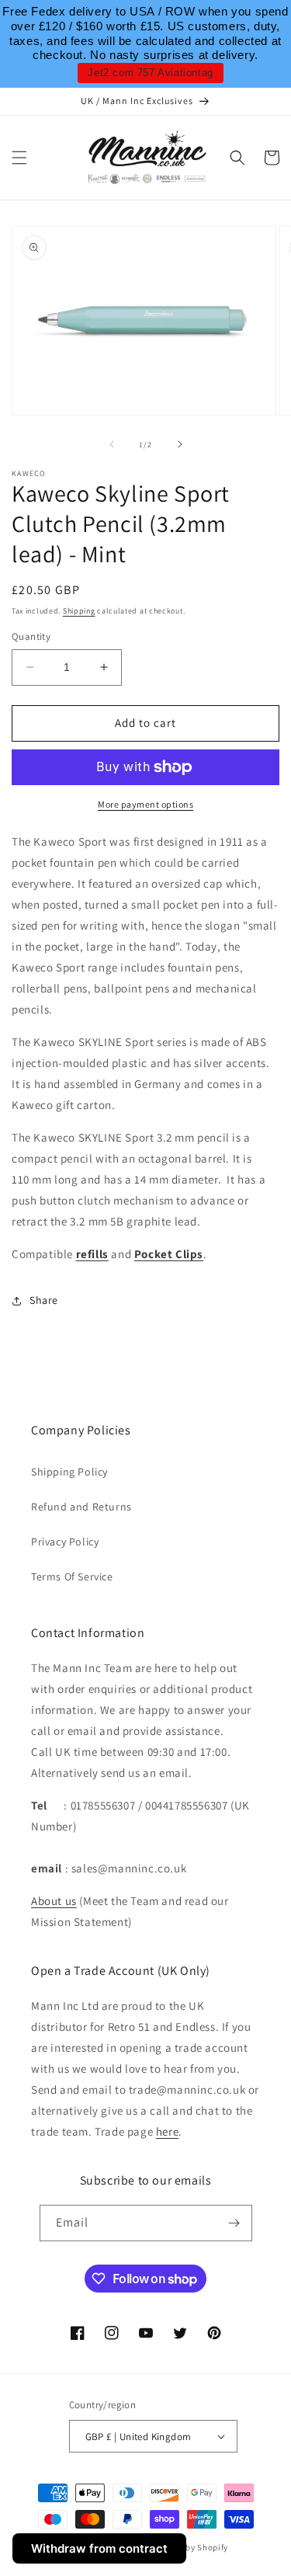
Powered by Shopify (189, 2547)
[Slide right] (180, 444)
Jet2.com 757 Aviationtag (150, 73)
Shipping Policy (69, 1472)
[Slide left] (112, 444)
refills (92, 1254)
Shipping (79, 611)
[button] (19, 158)
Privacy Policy (65, 1542)
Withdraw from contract (99, 2548)
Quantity (31, 636)
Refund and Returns (81, 1507)
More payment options (145, 804)
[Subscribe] (234, 2223)
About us (54, 1901)
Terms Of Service (72, 1577)
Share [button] (44, 1300)
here (167, 2131)
